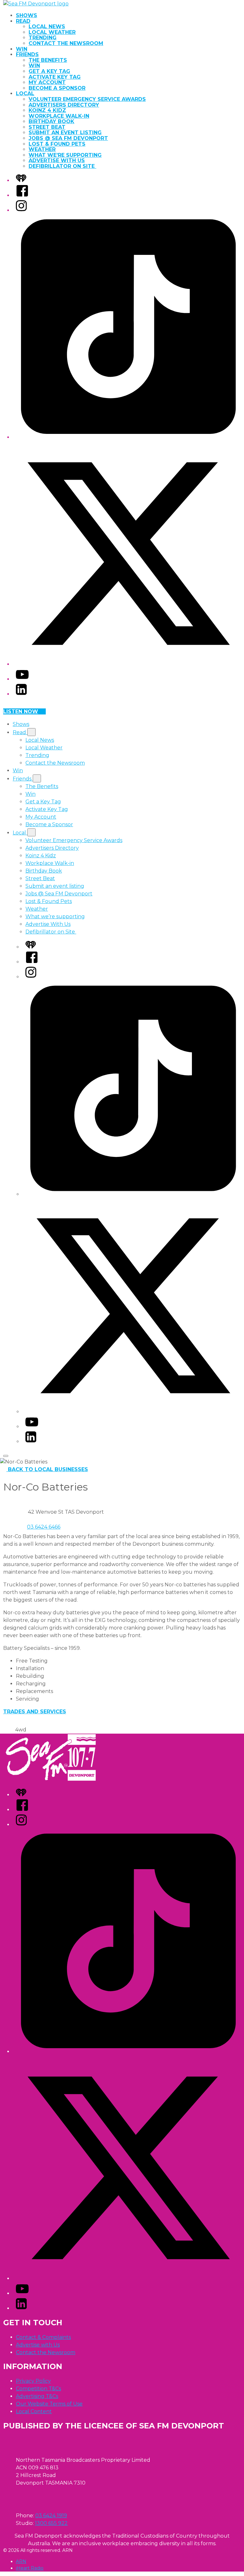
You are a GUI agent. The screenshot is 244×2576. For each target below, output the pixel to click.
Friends (27, 54)
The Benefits (48, 60)
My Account (47, 82)
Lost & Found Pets (57, 144)
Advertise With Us (57, 160)
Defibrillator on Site (62, 166)
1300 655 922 (51, 2523)
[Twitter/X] (128, 664)
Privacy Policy (33, 2381)
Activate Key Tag (55, 77)
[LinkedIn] (21, 694)
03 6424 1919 (51, 2516)
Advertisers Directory (64, 105)
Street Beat (47, 127)
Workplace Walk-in (59, 116)
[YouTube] (22, 679)
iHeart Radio (30, 2568)
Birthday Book (51, 121)
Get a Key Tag (49, 71)
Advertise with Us (38, 2345)
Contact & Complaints (43, 2337)
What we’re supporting (65, 155)
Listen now (21, 711)
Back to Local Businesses (48, 1469)
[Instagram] (21, 210)
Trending (43, 38)
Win (22, 49)
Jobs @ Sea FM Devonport (68, 138)
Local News (47, 27)
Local (25, 93)
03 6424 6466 (44, 1527)
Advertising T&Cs (37, 2396)
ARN (21, 2561)
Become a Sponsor (57, 88)
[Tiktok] (128, 437)
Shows (27, 15)
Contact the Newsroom (66, 43)
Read (23, 21)
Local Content (34, 2411)
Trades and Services (35, 1712)
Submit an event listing (65, 133)
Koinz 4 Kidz (47, 110)
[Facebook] (22, 195)
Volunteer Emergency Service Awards (87, 99)
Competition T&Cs (38, 2389)
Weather (42, 149)
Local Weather (52, 32)
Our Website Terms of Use (49, 2404)
